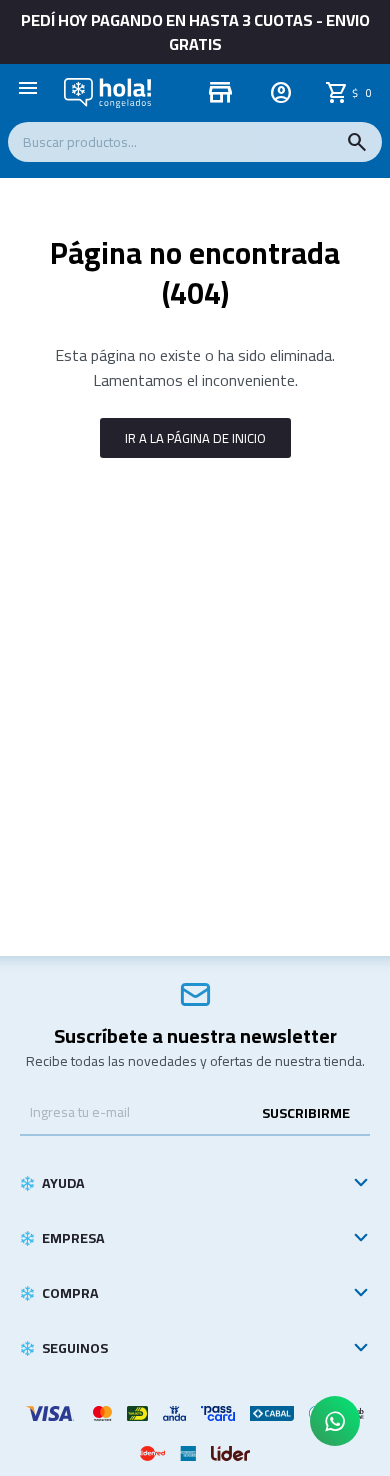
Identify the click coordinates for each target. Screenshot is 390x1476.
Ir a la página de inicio (195, 438)
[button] (357, 142)
